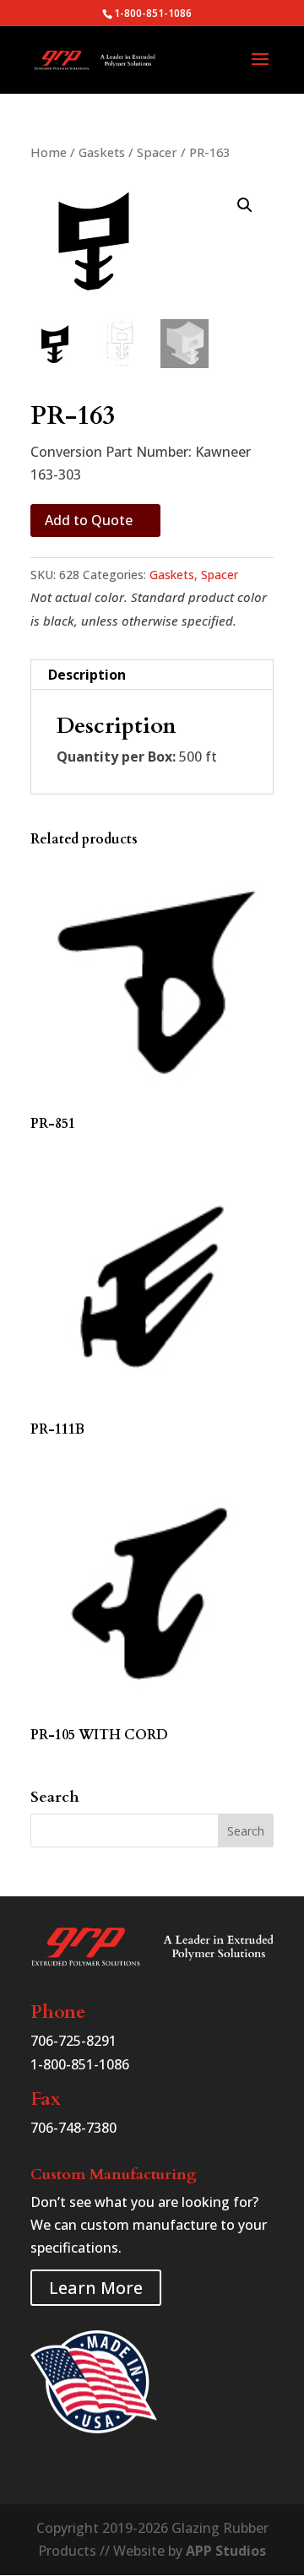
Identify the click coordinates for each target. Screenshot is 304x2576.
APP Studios (226, 2551)
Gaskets (102, 152)
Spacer (157, 152)
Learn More (96, 2288)
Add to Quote (89, 520)
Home (49, 152)
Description (87, 675)
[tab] (152, 675)
